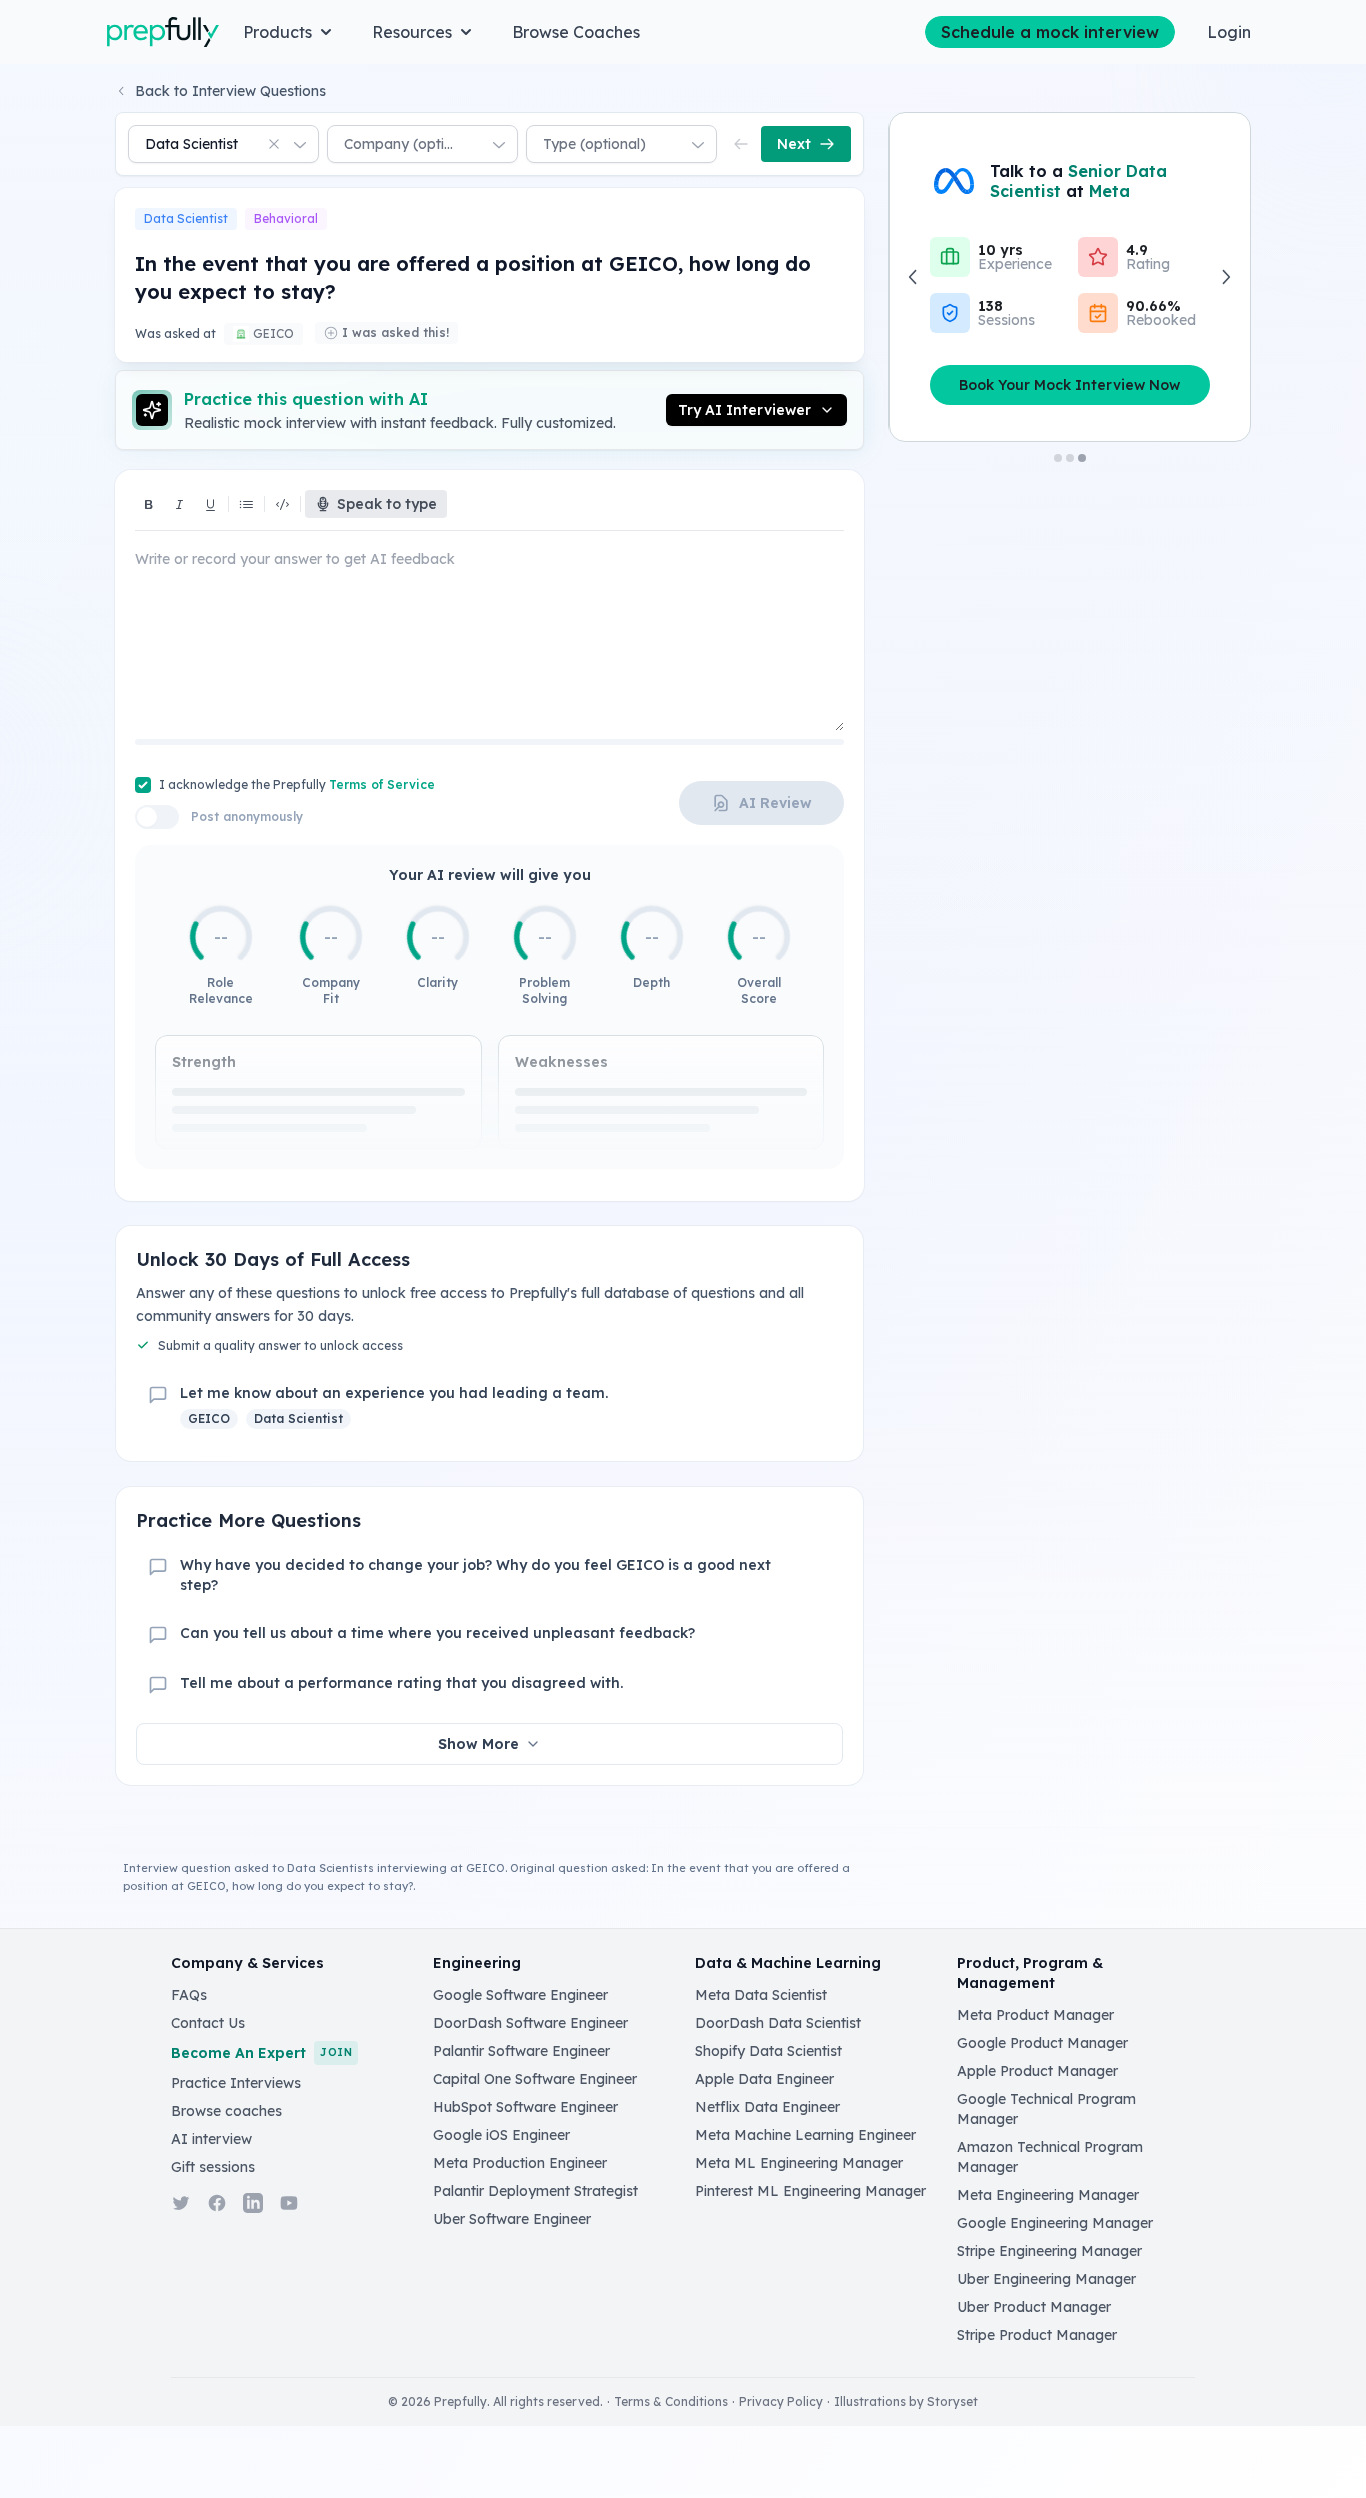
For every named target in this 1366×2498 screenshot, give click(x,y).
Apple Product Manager (1037, 2071)
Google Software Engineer (520, 1995)
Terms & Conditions (671, 2401)
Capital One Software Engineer (535, 2079)
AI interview (211, 2139)
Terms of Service (382, 784)
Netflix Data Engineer (767, 2107)
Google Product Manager (1042, 2043)
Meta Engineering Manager (1048, 2195)
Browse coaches (226, 2111)
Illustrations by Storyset (906, 2401)
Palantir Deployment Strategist (535, 2191)
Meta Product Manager (1035, 2015)
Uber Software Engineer (512, 2219)
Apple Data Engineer (764, 2079)
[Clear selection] (274, 144)
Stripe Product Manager (1037, 2335)
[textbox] (489, 587)
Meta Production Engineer (520, 2163)
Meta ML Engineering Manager (799, 2163)
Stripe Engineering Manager (1049, 2251)
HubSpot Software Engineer (525, 2107)
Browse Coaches (576, 32)
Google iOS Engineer (501, 2135)
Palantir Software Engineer (521, 2051)
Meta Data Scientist (761, 1995)
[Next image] (1225, 277)
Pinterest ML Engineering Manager (810, 2191)
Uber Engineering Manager (1046, 2279)
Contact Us (208, 2023)
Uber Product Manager (1034, 2307)
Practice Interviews (236, 2083)
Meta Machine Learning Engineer (805, 2135)
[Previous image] (914, 277)
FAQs (189, 1995)
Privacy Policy (781, 2401)
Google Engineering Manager (1055, 2223)
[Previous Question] (741, 144)
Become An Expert (261, 2053)
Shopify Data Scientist (768, 2051)
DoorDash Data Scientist (778, 2023)
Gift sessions (213, 2167)
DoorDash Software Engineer (530, 2023)
